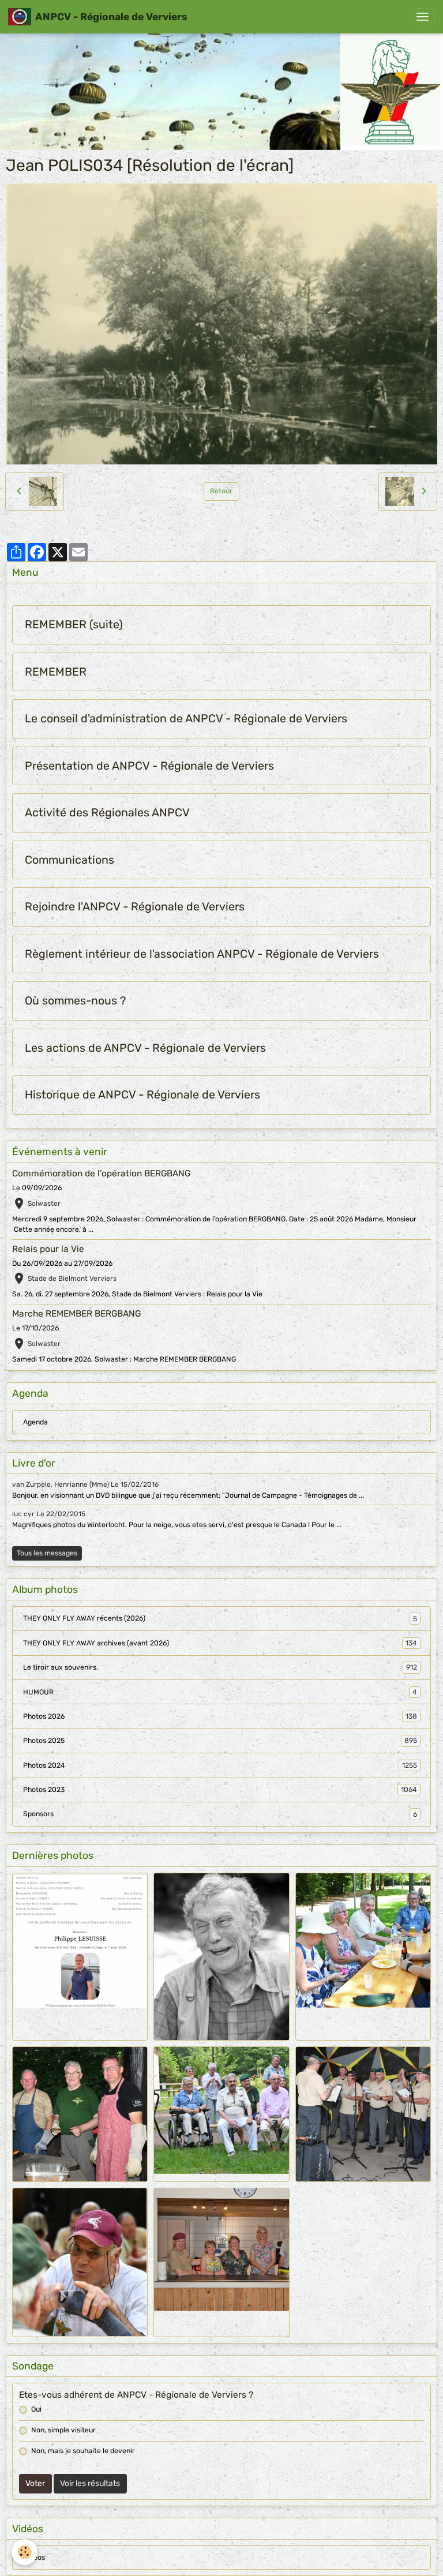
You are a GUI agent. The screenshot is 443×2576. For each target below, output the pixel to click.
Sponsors (220, 1814)
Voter (35, 2483)
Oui (36, 2409)
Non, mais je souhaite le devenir (83, 2451)
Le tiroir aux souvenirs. (220, 1667)
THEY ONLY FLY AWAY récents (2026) (220, 1618)
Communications (70, 860)
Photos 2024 (220, 1765)
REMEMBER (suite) (74, 625)
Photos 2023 (220, 1790)
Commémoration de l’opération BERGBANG (101, 1173)
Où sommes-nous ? (75, 1001)
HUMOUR (220, 1692)
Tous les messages (47, 1553)
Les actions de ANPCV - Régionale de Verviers (145, 1048)
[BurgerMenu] (422, 17)
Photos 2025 (220, 1741)
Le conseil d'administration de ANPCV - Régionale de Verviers (186, 719)
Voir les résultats (90, 2483)
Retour (221, 491)
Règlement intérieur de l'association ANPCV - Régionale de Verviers (202, 954)
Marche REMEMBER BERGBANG (76, 1314)
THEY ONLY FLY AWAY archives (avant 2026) (220, 1643)
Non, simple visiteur (63, 2430)
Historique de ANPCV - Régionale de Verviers (142, 1095)
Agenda (35, 1422)
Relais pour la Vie (48, 1249)
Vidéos (34, 2558)
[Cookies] (25, 2552)
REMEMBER (56, 672)
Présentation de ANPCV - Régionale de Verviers (149, 766)
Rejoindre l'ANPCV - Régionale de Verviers (135, 907)
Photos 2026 (220, 1716)
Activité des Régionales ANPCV (107, 813)
